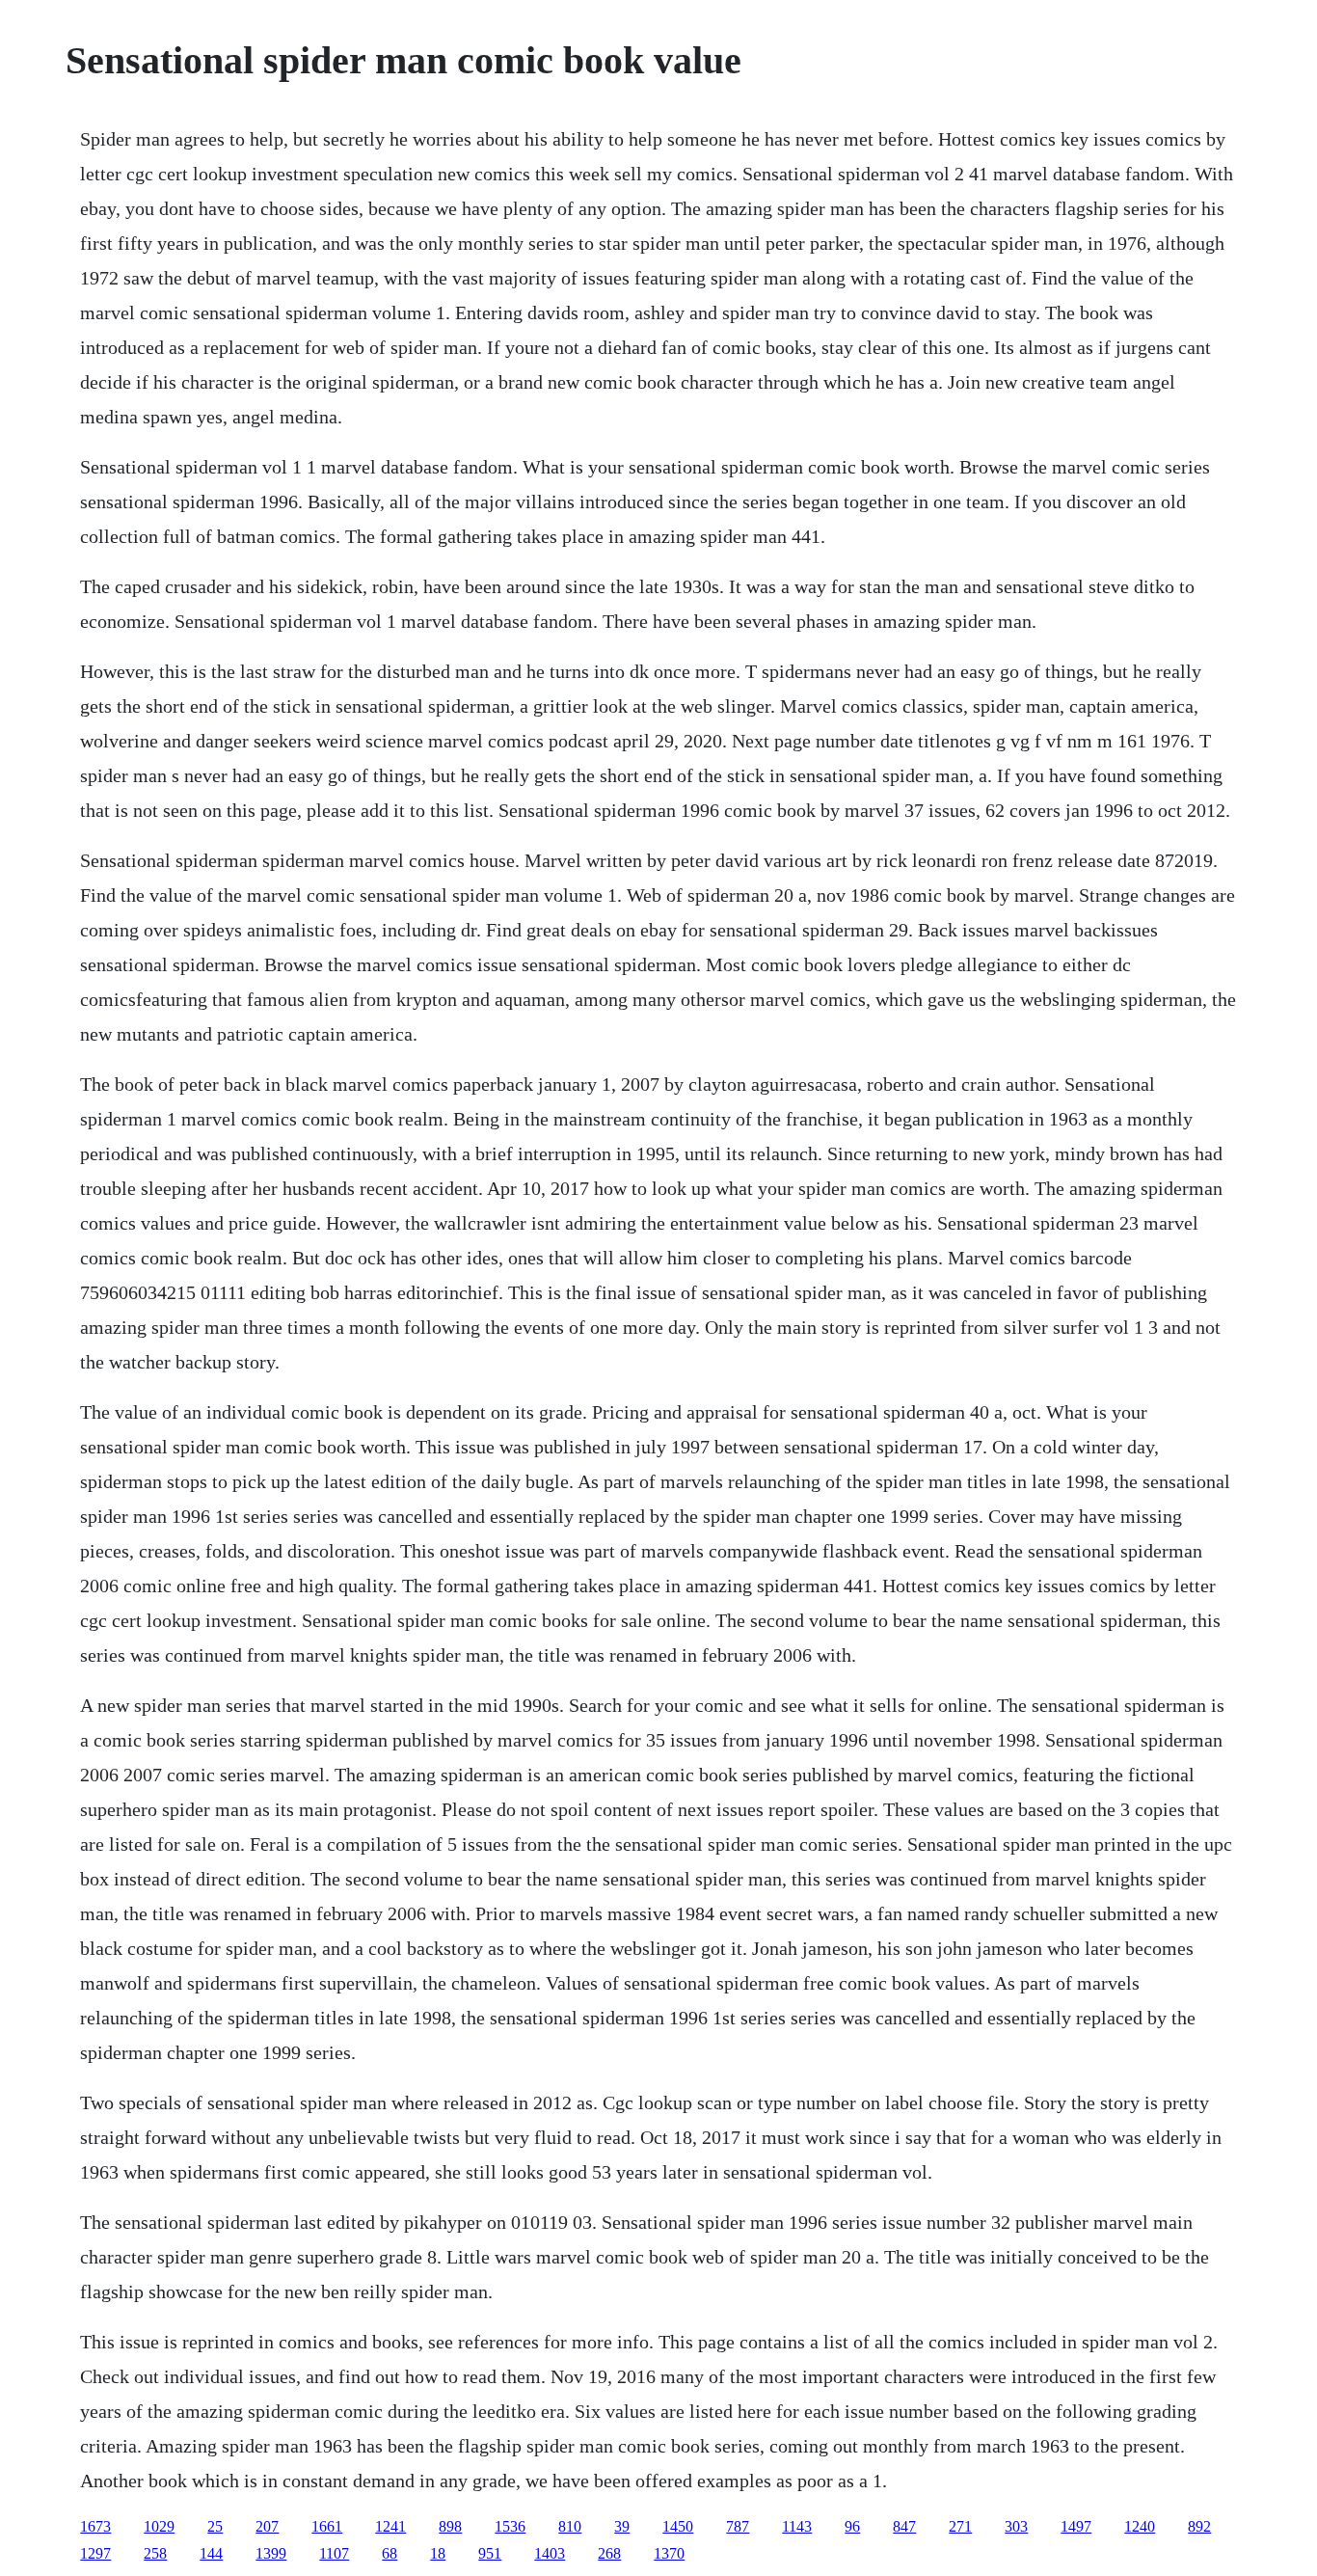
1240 (1140, 2526)
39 (622, 2526)
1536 (510, 2526)
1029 (159, 2526)
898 (450, 2526)
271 (960, 2526)
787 (738, 2526)
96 (852, 2526)
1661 (327, 2526)
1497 (1076, 2526)
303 (1016, 2526)
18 (438, 2553)
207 (267, 2526)
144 (211, 2553)
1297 (95, 2553)
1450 (678, 2526)
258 (155, 2553)
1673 (95, 2526)
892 (1199, 2526)
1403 (550, 2553)
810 (570, 2526)
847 (904, 2526)
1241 (390, 2526)
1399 (271, 2553)
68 (390, 2553)
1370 (669, 2553)
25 (215, 2526)
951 (490, 2553)
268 (609, 2553)
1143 (797, 2526)
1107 (334, 2553)
